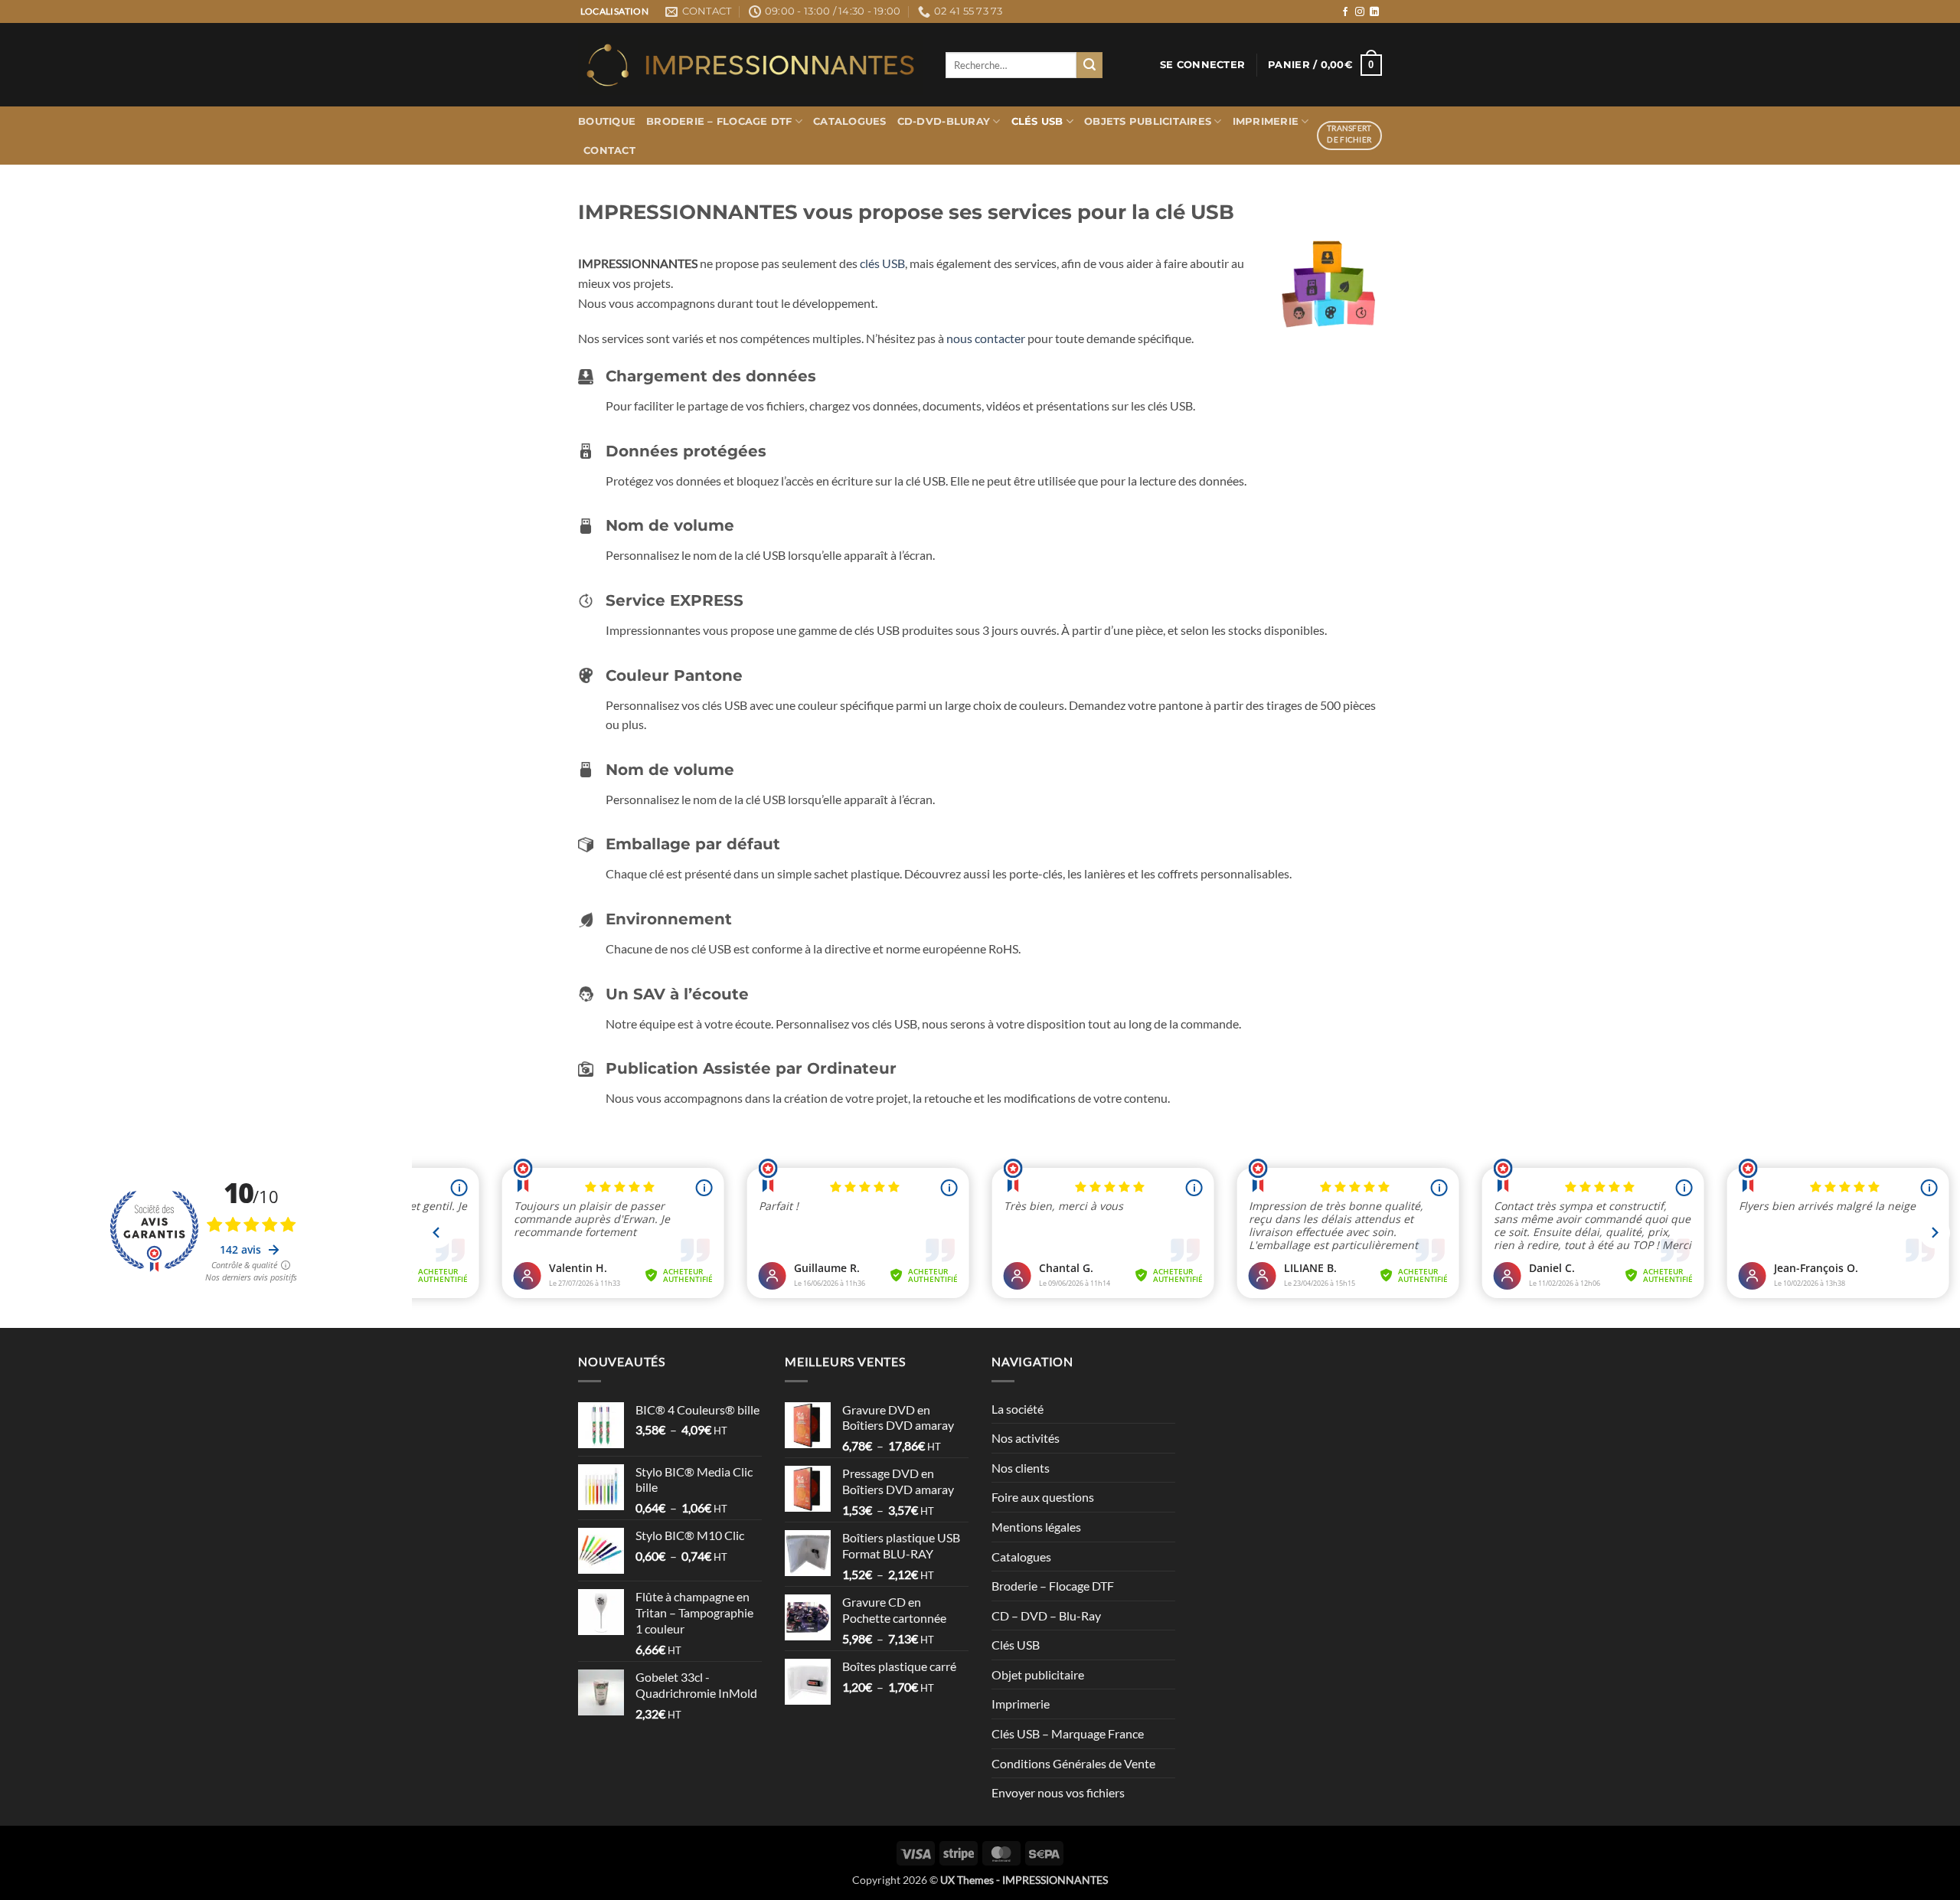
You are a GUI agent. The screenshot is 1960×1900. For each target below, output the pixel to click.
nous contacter (986, 338)
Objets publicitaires (1148, 121)
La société (1018, 1409)
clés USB (882, 263)
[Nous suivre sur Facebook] (1345, 12)
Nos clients (1021, 1468)
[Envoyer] (1089, 65)
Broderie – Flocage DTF (719, 121)
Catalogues (850, 121)
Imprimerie (1266, 121)
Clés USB (1037, 121)
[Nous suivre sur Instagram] (1360, 12)
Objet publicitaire (1038, 1674)
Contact (609, 150)
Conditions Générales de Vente (1073, 1763)
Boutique (607, 121)
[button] (1202, 65)
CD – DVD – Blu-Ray (1046, 1615)
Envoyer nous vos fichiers (1058, 1792)
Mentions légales (1036, 1527)
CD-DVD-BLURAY (944, 121)
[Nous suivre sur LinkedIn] (1374, 12)
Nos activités (1026, 1438)
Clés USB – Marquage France (1068, 1733)
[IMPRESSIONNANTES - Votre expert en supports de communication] (750, 65)
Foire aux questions (1043, 1497)
